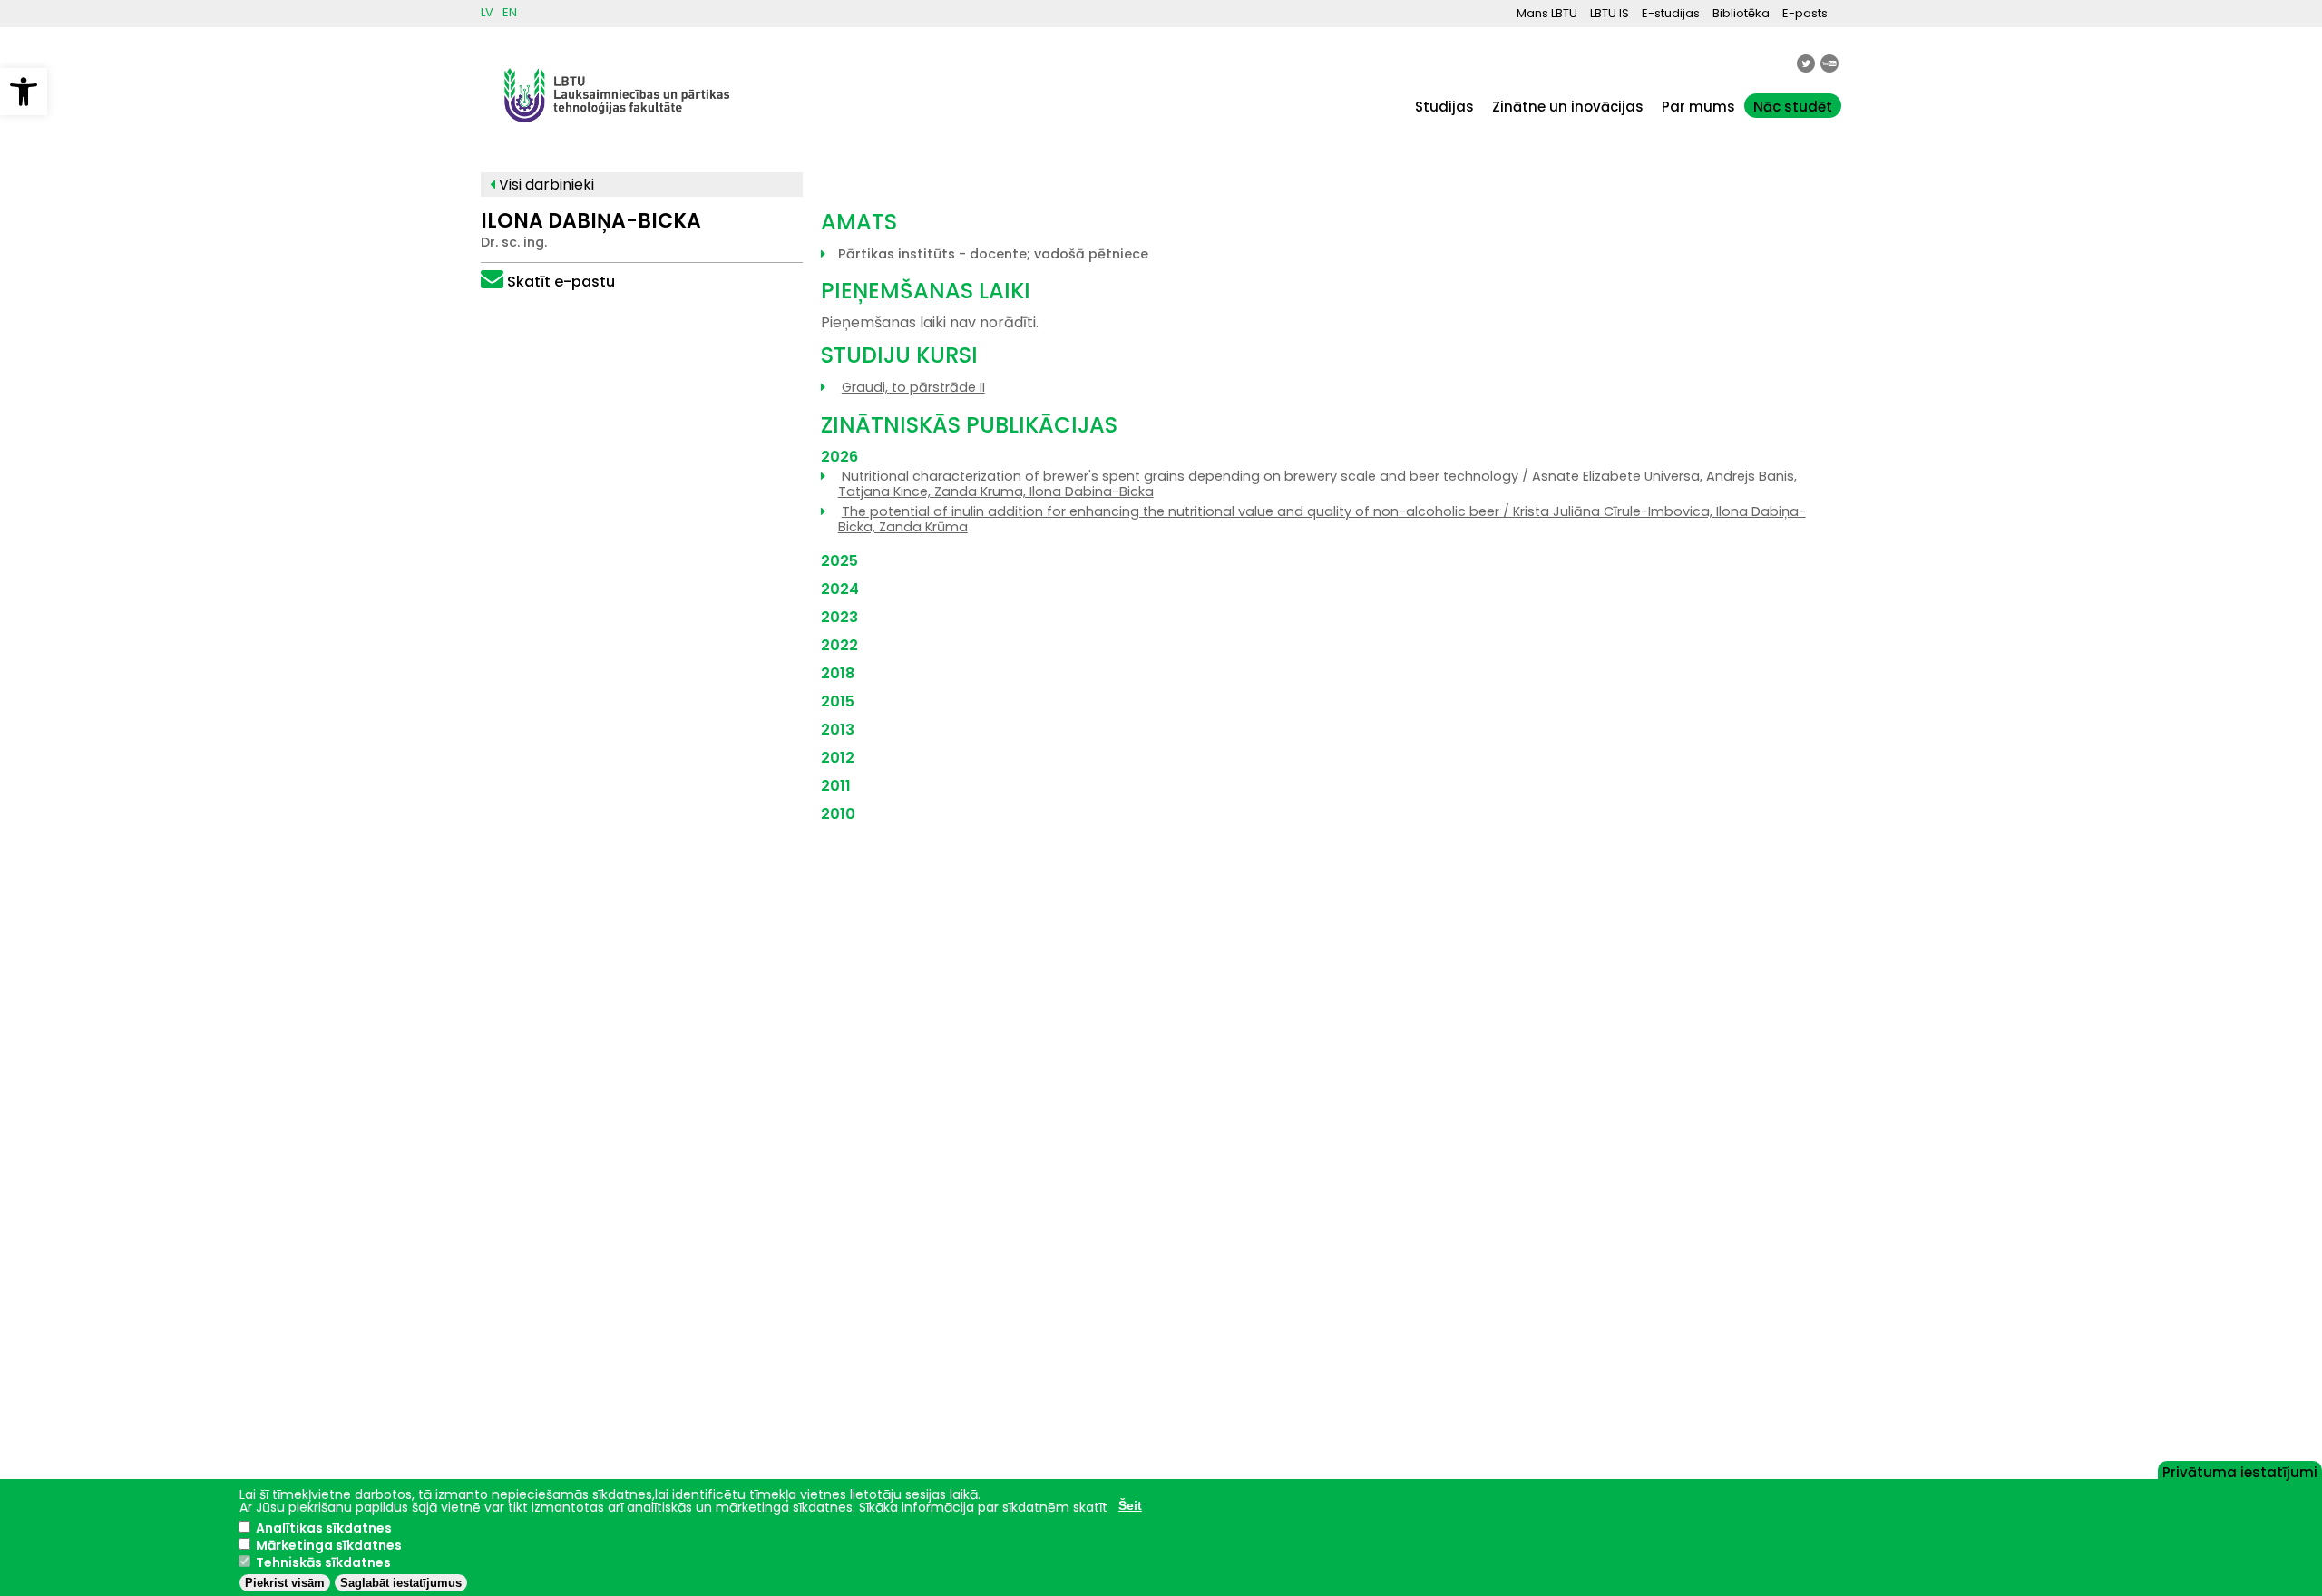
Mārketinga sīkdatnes (329, 1545)
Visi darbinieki (545, 185)
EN (510, 12)
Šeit (1130, 1505)
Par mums (1698, 107)
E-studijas (1671, 13)
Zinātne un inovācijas (1568, 107)
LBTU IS (1610, 13)
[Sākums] (617, 131)
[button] (24, 92)
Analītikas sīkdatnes (324, 1528)
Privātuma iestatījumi (2240, 1471)
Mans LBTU (1547, 13)
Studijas (1444, 107)
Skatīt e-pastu (561, 282)
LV (487, 12)
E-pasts (1805, 13)
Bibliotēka (1741, 13)
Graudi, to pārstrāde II (913, 387)
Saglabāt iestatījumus (401, 1583)
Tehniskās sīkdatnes (323, 1562)
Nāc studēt (1793, 107)
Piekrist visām (285, 1583)
